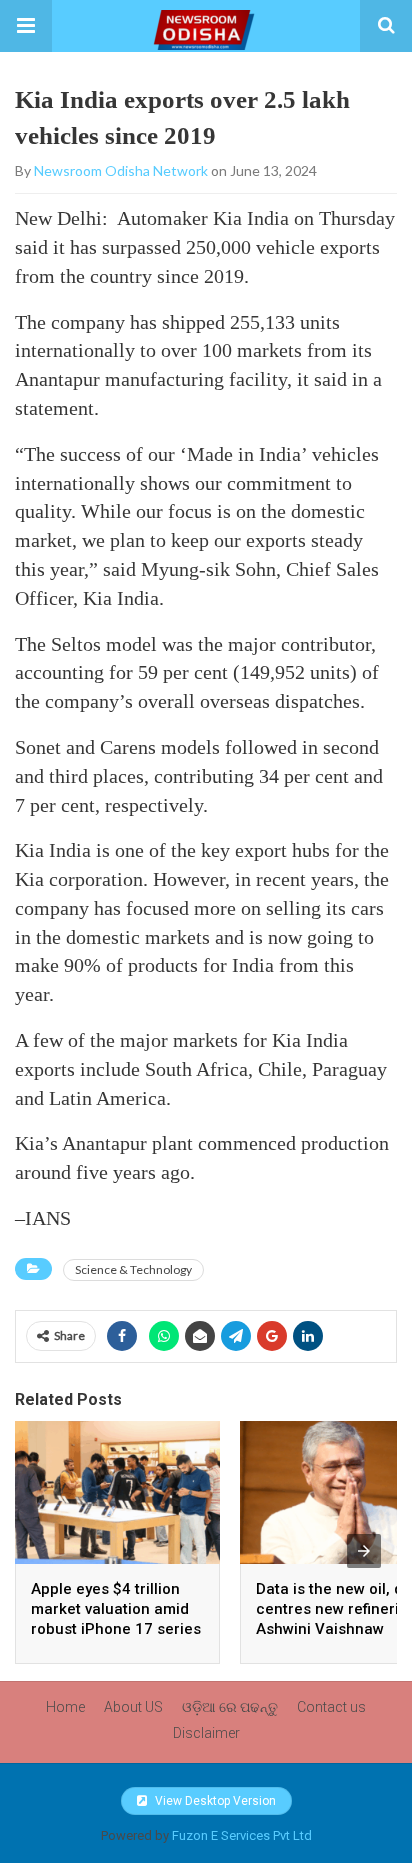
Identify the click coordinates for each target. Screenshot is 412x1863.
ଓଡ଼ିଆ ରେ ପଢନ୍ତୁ (230, 1707)
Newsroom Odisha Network (121, 170)
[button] (26, 26)
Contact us (331, 1707)
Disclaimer (206, 1733)
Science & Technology (133, 1269)
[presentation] (364, 1551)
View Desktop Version (214, 1801)
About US (133, 1707)
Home (65, 1707)
